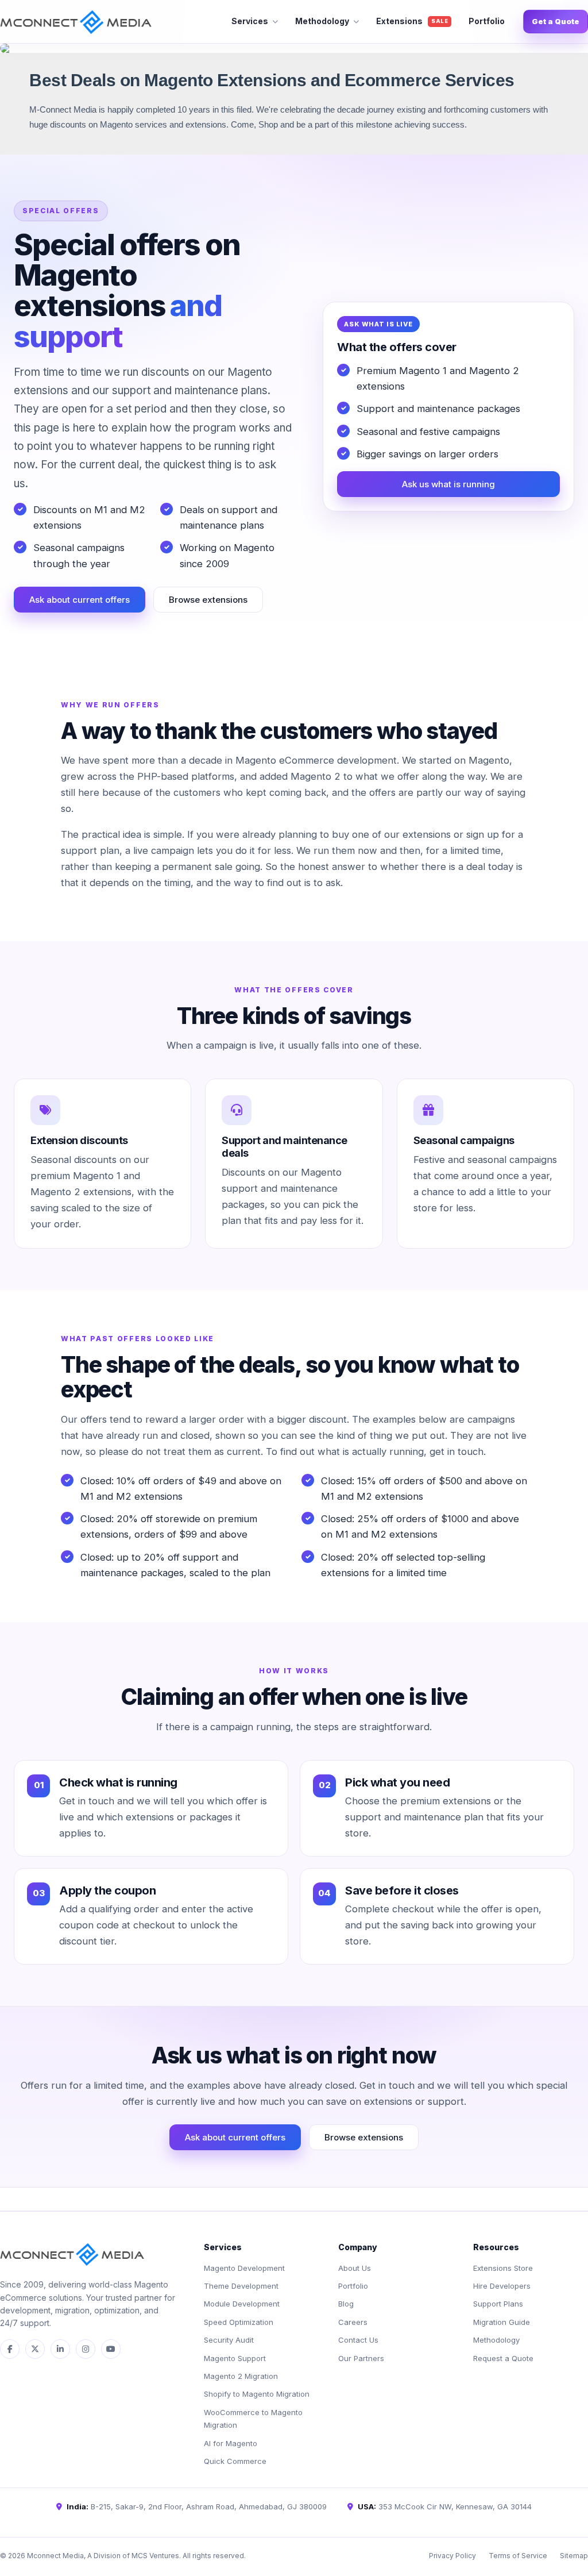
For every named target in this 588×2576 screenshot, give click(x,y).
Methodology (322, 21)
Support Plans (498, 2304)
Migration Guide (502, 2322)
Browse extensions (208, 600)
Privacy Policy (452, 2556)
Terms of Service (518, 2556)
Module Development (242, 2304)
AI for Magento (231, 2443)
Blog (346, 2304)
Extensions (412, 21)
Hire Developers (502, 2286)
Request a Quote (503, 2358)
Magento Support (235, 2358)
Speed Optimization (239, 2322)
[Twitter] (35, 2349)
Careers (353, 2322)
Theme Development (241, 2286)
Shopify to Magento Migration (257, 2394)
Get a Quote (556, 21)
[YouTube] (111, 2349)
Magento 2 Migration (241, 2376)
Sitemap (574, 2556)
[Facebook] (10, 2349)
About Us (355, 2268)
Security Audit (229, 2340)
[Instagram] (86, 2349)
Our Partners (361, 2358)
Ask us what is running (448, 484)
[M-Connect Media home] (76, 22)
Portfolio (487, 21)
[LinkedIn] (60, 2349)
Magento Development (244, 2268)
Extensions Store (503, 2268)
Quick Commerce (235, 2461)
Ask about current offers (80, 600)
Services (250, 21)
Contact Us (358, 2340)
